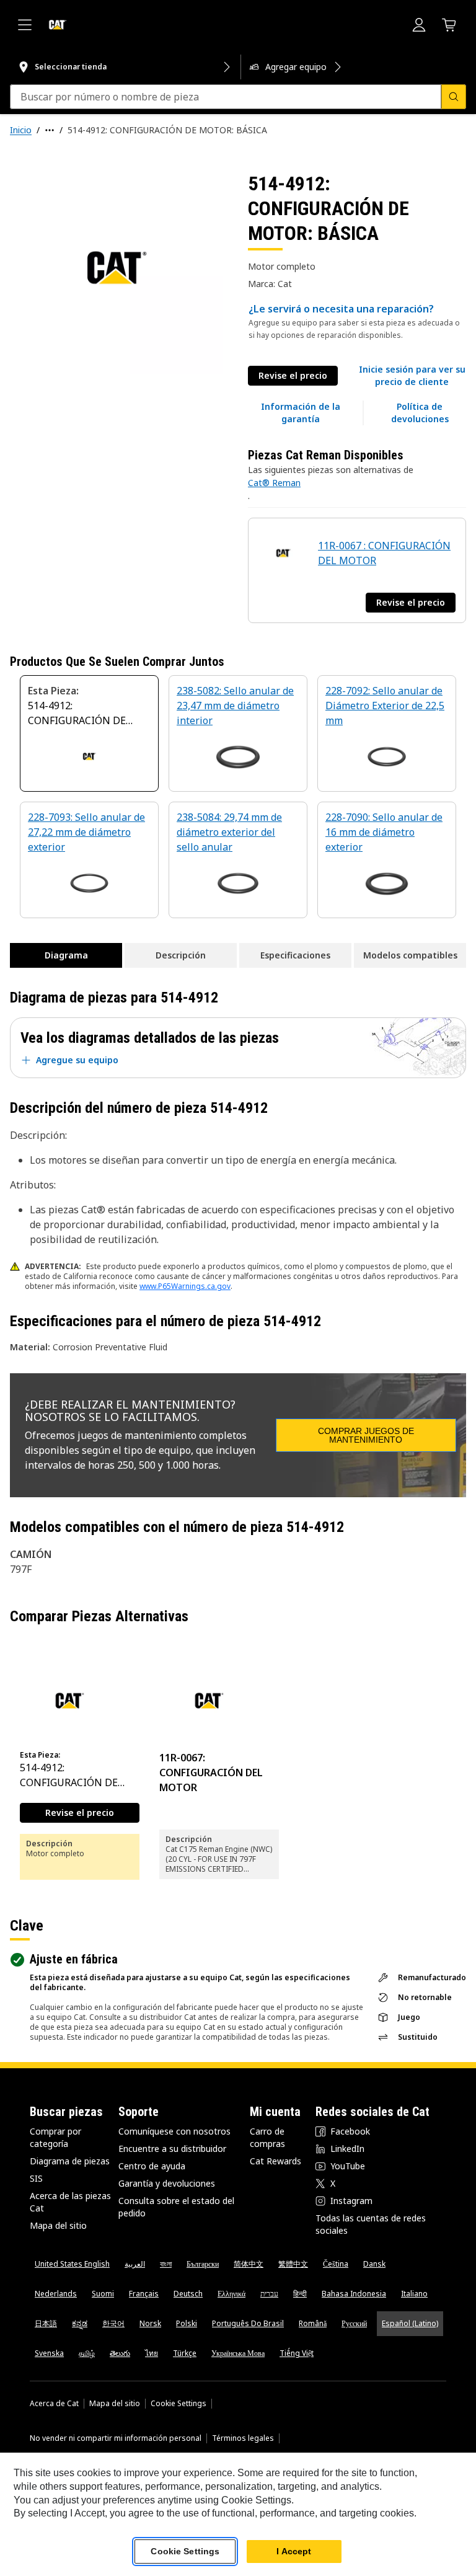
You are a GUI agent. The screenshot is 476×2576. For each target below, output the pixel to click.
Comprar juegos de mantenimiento (366, 1435)
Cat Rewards (275, 2161)
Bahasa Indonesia (354, 2294)
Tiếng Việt (297, 2353)
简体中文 (249, 2264)
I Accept (294, 2551)
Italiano (414, 2294)
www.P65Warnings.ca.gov (185, 1286)
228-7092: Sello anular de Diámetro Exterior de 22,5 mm (385, 706)
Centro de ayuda (152, 2166)
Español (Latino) (410, 2323)
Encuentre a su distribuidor (172, 2149)
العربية (135, 2264)
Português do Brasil (248, 2323)
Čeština (336, 2264)
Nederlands (56, 2294)
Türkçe (185, 2353)
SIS (36, 2178)
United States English (72, 2264)
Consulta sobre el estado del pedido (176, 2207)
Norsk (150, 2323)
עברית (269, 2294)
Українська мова (238, 2353)
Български (203, 2264)
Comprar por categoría (55, 2137)
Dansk (374, 2264)
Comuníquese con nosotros (174, 2131)
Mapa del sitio (58, 2225)
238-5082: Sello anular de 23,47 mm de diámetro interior (235, 706)
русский (354, 2323)
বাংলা (166, 2264)
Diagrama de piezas (70, 2161)
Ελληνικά (231, 2294)
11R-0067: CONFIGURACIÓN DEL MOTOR (211, 1773)
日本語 (46, 2323)
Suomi (103, 2294)
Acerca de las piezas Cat (70, 2202)
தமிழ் (87, 2353)
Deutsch (188, 2294)
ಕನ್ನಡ (80, 2323)
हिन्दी (300, 2294)
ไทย (152, 2353)
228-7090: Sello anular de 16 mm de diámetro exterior (384, 832)
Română (313, 2323)
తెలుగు (120, 2353)
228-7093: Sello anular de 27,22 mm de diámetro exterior (86, 832)
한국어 (113, 2323)
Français (144, 2294)
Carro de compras (267, 2137)
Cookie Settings (178, 2404)
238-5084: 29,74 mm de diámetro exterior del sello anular (229, 832)
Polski (187, 2323)
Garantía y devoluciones (167, 2183)
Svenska (49, 2353)
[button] (412, 376)
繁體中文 (293, 2264)
